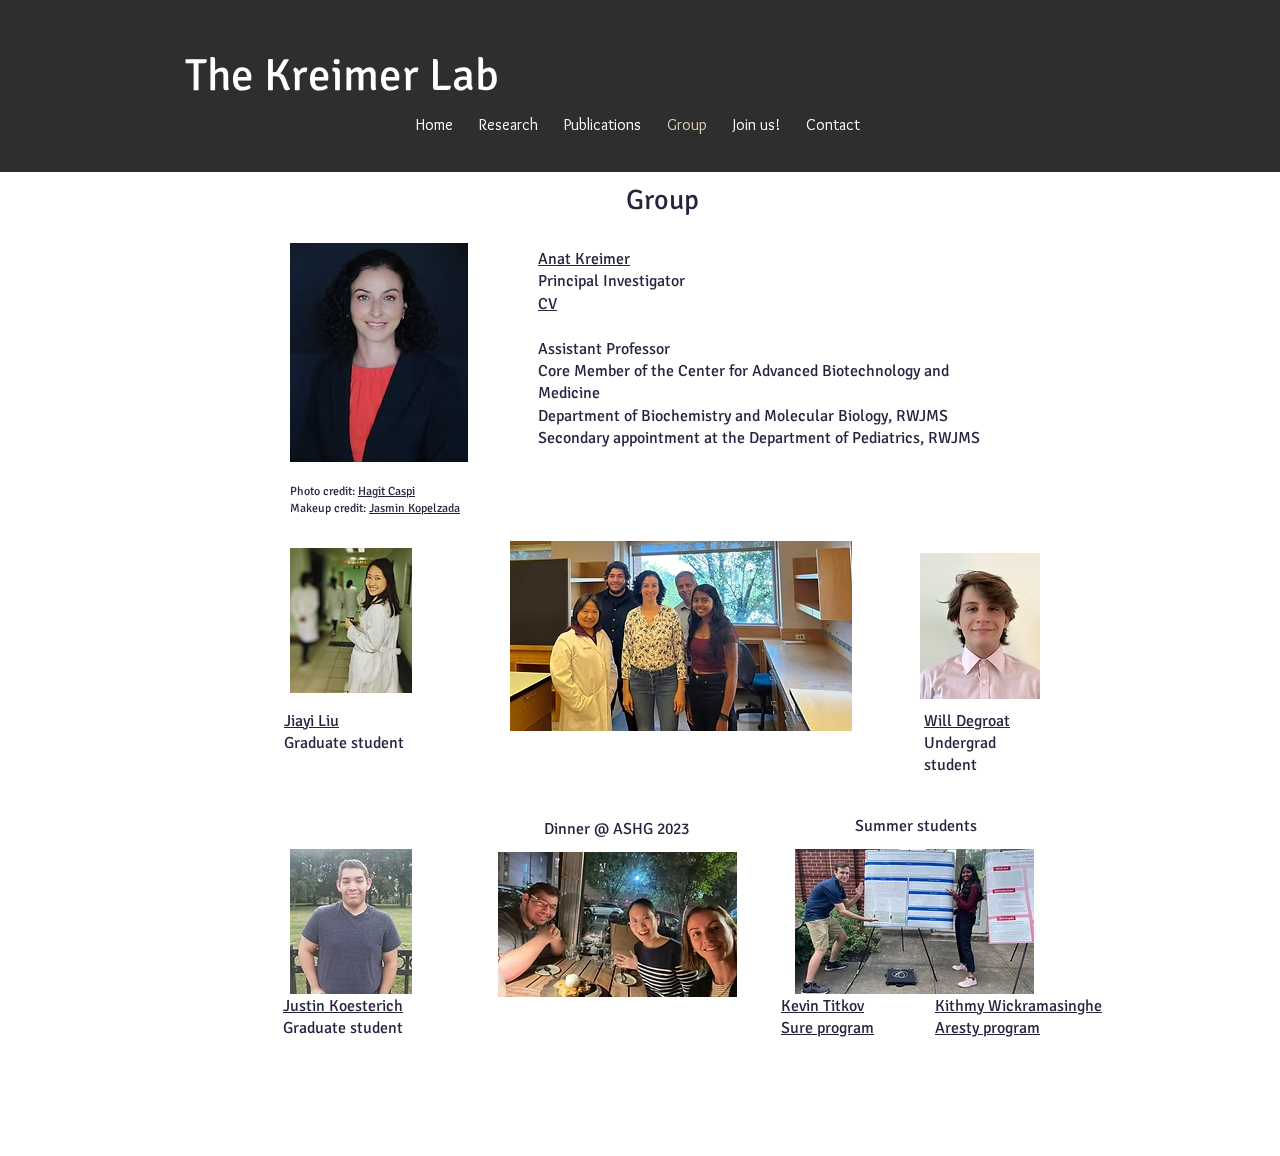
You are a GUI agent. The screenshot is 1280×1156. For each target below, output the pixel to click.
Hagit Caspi (386, 491)
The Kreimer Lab (342, 75)
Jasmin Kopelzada (414, 508)
